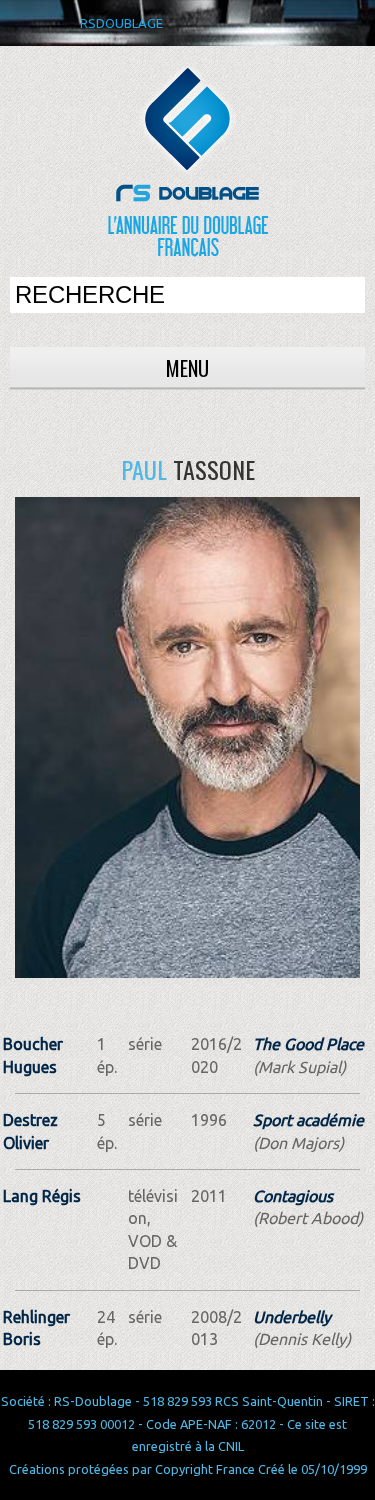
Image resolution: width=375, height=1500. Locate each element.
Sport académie (308, 1120)
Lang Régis (42, 1196)
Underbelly (292, 1317)
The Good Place (308, 1044)
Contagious (293, 1196)
